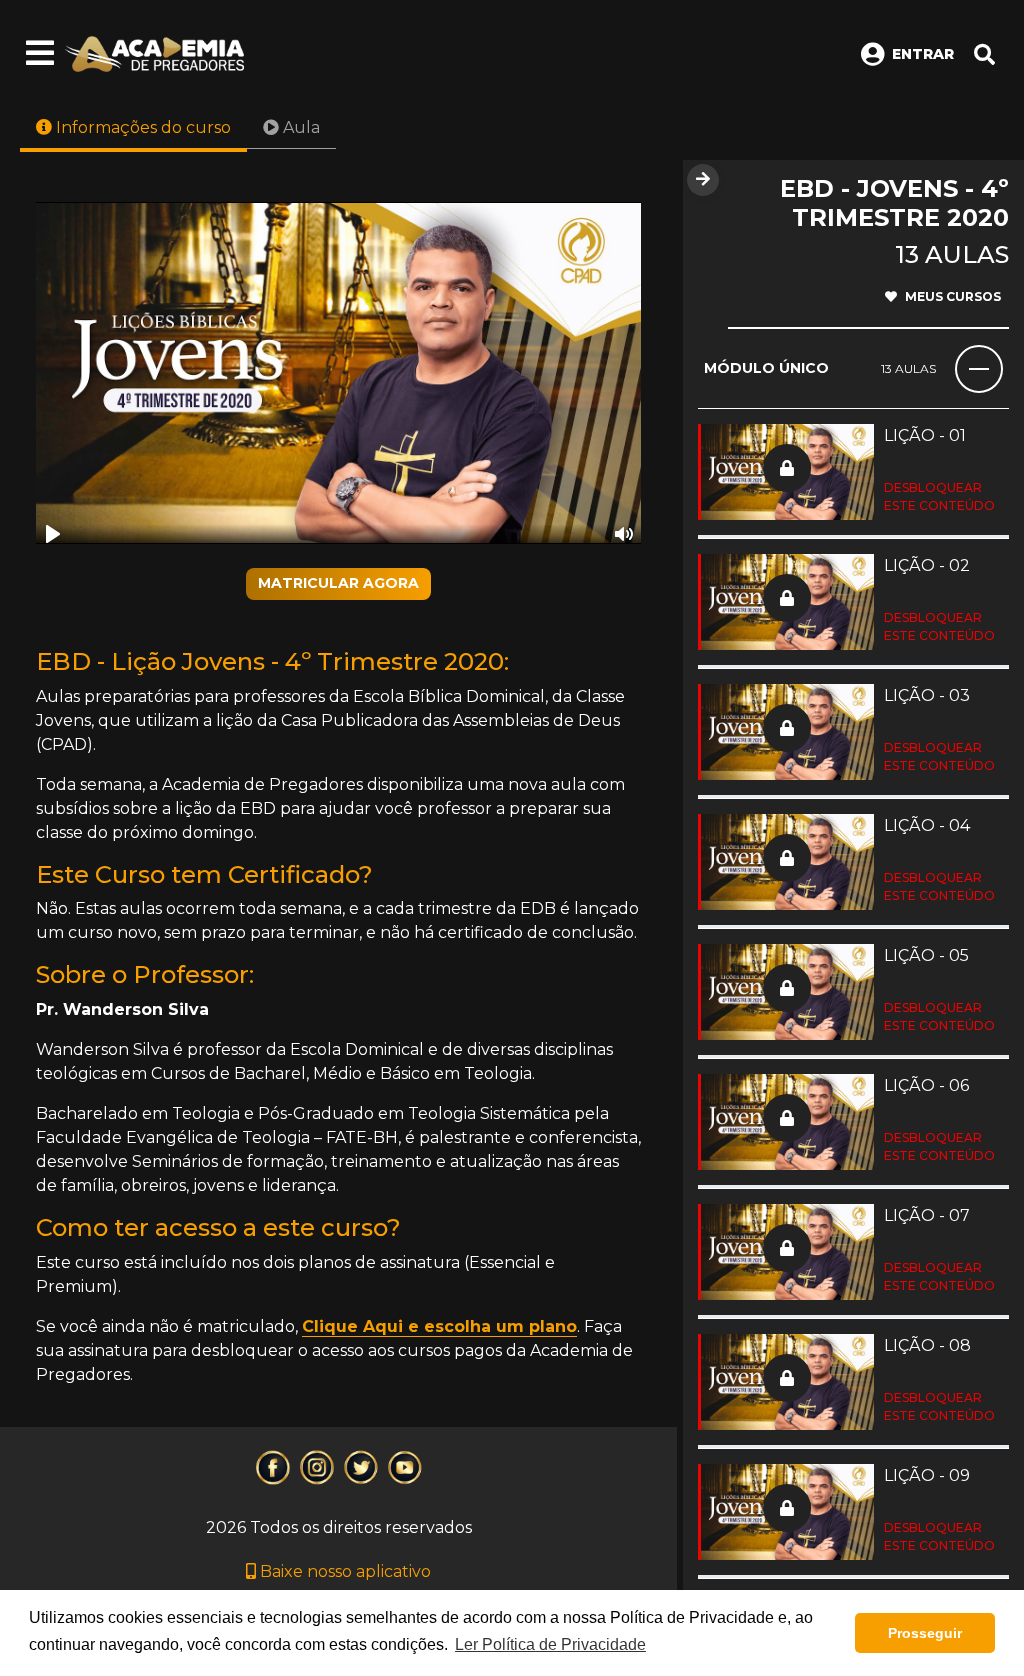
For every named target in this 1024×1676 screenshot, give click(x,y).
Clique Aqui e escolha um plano (439, 1326)
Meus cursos (953, 296)
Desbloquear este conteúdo (939, 496)
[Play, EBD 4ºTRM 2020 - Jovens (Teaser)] (53, 534)
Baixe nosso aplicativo (343, 1571)
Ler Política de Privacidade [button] (550, 1644)
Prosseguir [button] (925, 1633)
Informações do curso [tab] (141, 127)
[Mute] (624, 534)
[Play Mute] (338, 373)
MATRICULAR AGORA (338, 583)
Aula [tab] (299, 127)
